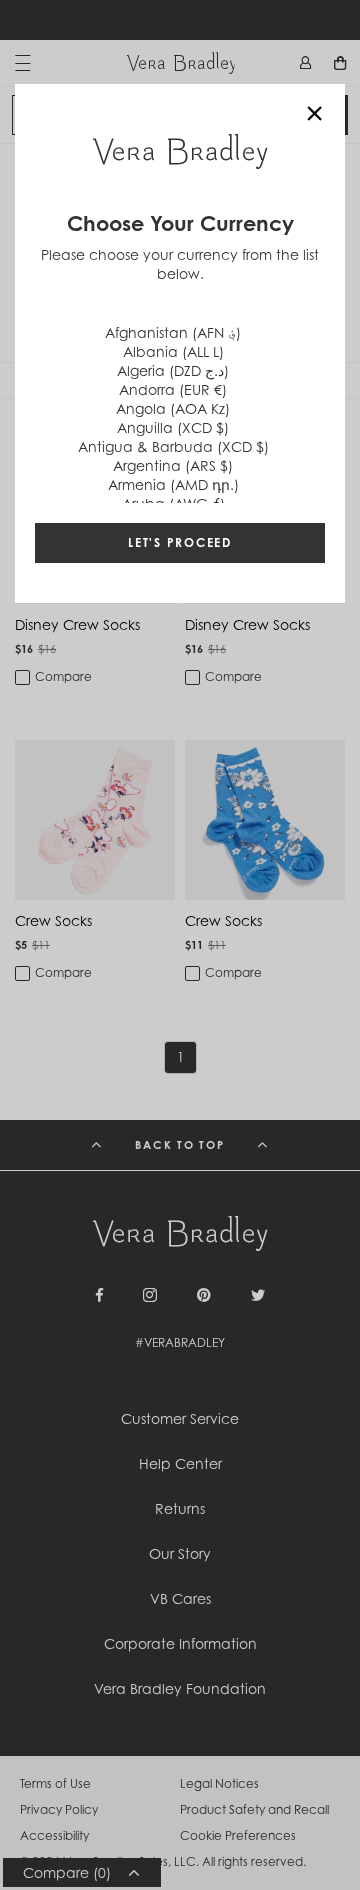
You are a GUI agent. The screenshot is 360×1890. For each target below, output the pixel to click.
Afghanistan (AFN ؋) (173, 332)
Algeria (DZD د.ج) (173, 370)
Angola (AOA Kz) (173, 408)
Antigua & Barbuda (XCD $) (173, 446)
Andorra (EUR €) (173, 389)
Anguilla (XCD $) (173, 427)
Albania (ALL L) (173, 351)
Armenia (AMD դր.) (173, 484)
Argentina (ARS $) (173, 465)
